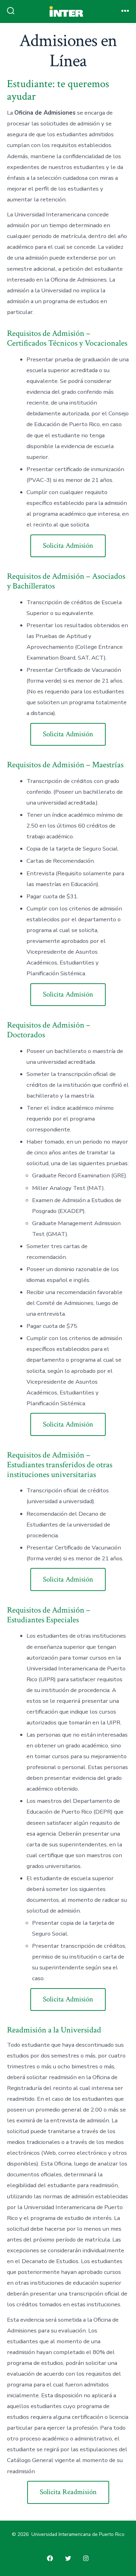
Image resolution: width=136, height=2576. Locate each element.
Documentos (19, 21)
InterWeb (15, 49)
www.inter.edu (21, 63)
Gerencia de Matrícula (31, 7)
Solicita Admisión (68, 545)
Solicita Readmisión (68, 2492)
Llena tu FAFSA (23, 35)
